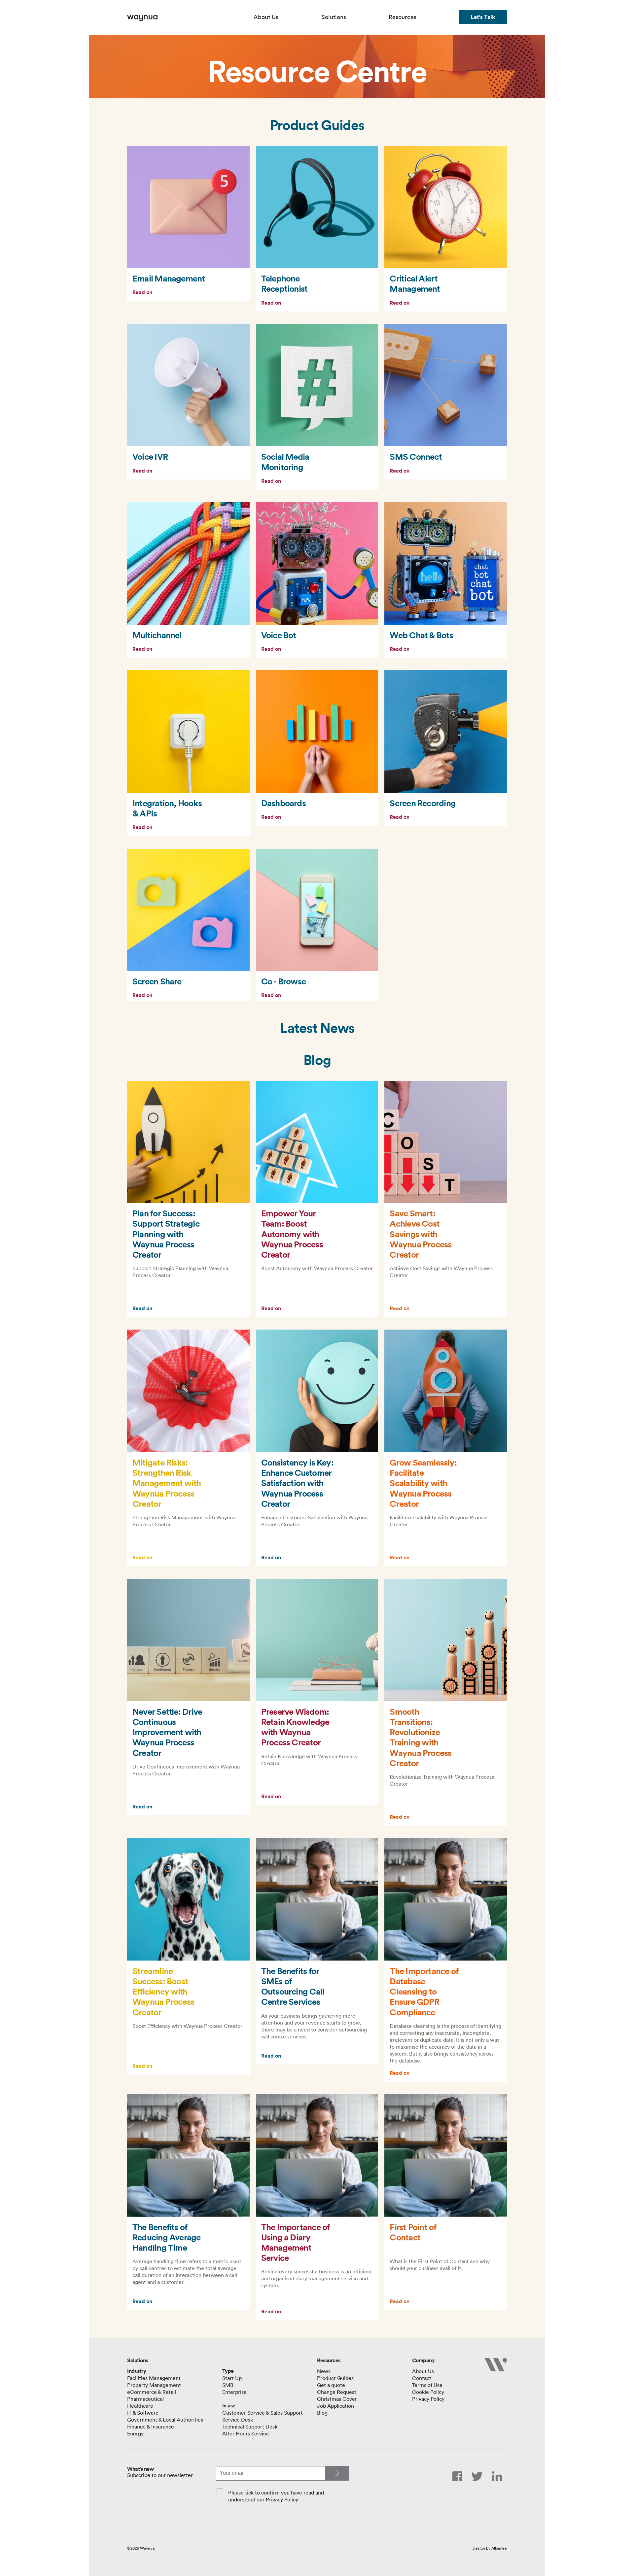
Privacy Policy (282, 2499)
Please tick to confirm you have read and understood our (276, 2496)
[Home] (190, 18)
